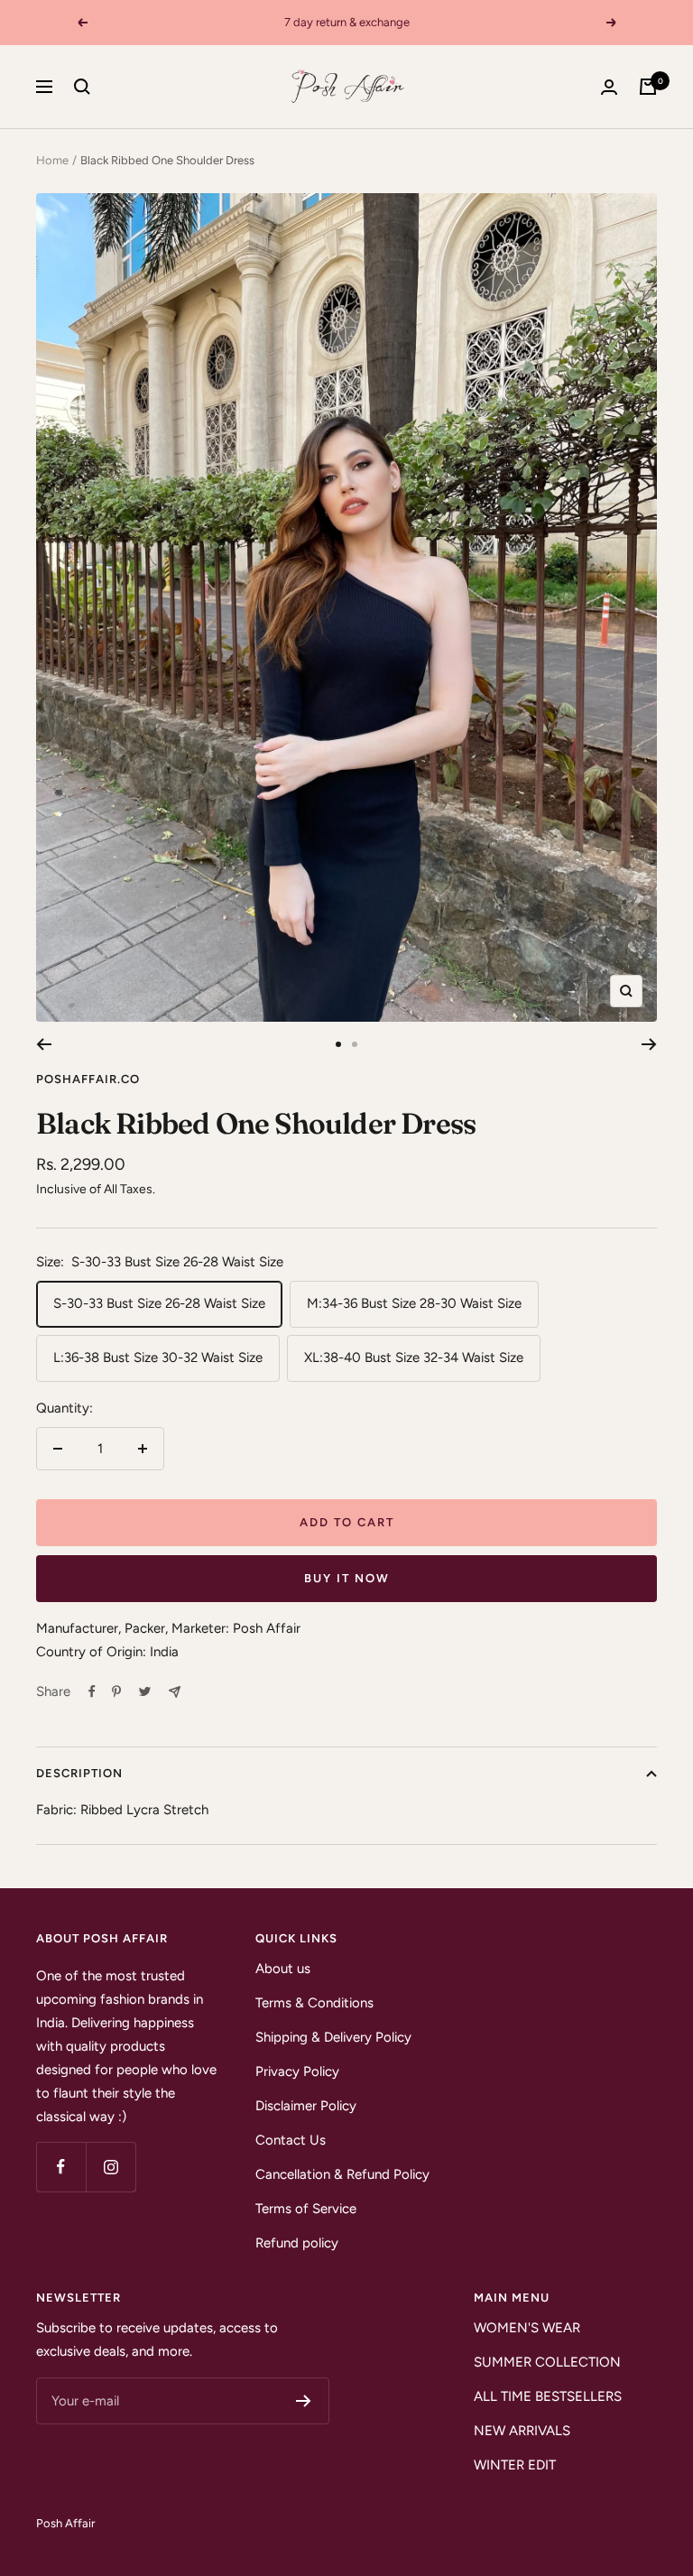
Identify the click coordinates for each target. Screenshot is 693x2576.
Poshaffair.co (88, 1079)
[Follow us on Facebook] (61, 2167)
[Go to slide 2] (355, 1044)
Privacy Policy (297, 2071)
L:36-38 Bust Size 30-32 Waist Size (158, 1357)
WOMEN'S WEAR (527, 2328)
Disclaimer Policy (306, 2106)
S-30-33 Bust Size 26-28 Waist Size (159, 1303)
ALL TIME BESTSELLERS (548, 2396)
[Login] (609, 87)
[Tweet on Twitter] (145, 1691)
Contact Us (291, 2140)
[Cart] (648, 87)
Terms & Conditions (314, 2003)
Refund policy (297, 2243)
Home (52, 160)
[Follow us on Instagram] (111, 2167)
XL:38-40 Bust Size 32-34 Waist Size (414, 1357)
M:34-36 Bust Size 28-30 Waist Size (414, 1303)
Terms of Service (306, 2209)
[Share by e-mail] (175, 1692)
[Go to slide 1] (338, 1044)
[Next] (649, 1044)
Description (79, 1773)
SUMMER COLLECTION (547, 2362)
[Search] (82, 87)
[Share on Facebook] (92, 1691)
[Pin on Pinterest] (116, 1691)
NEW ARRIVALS (522, 2431)
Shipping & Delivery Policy (333, 2037)
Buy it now (347, 1578)
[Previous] (44, 1044)
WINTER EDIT (515, 2465)
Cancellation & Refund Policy (342, 2174)
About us (283, 1969)
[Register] (304, 2401)
